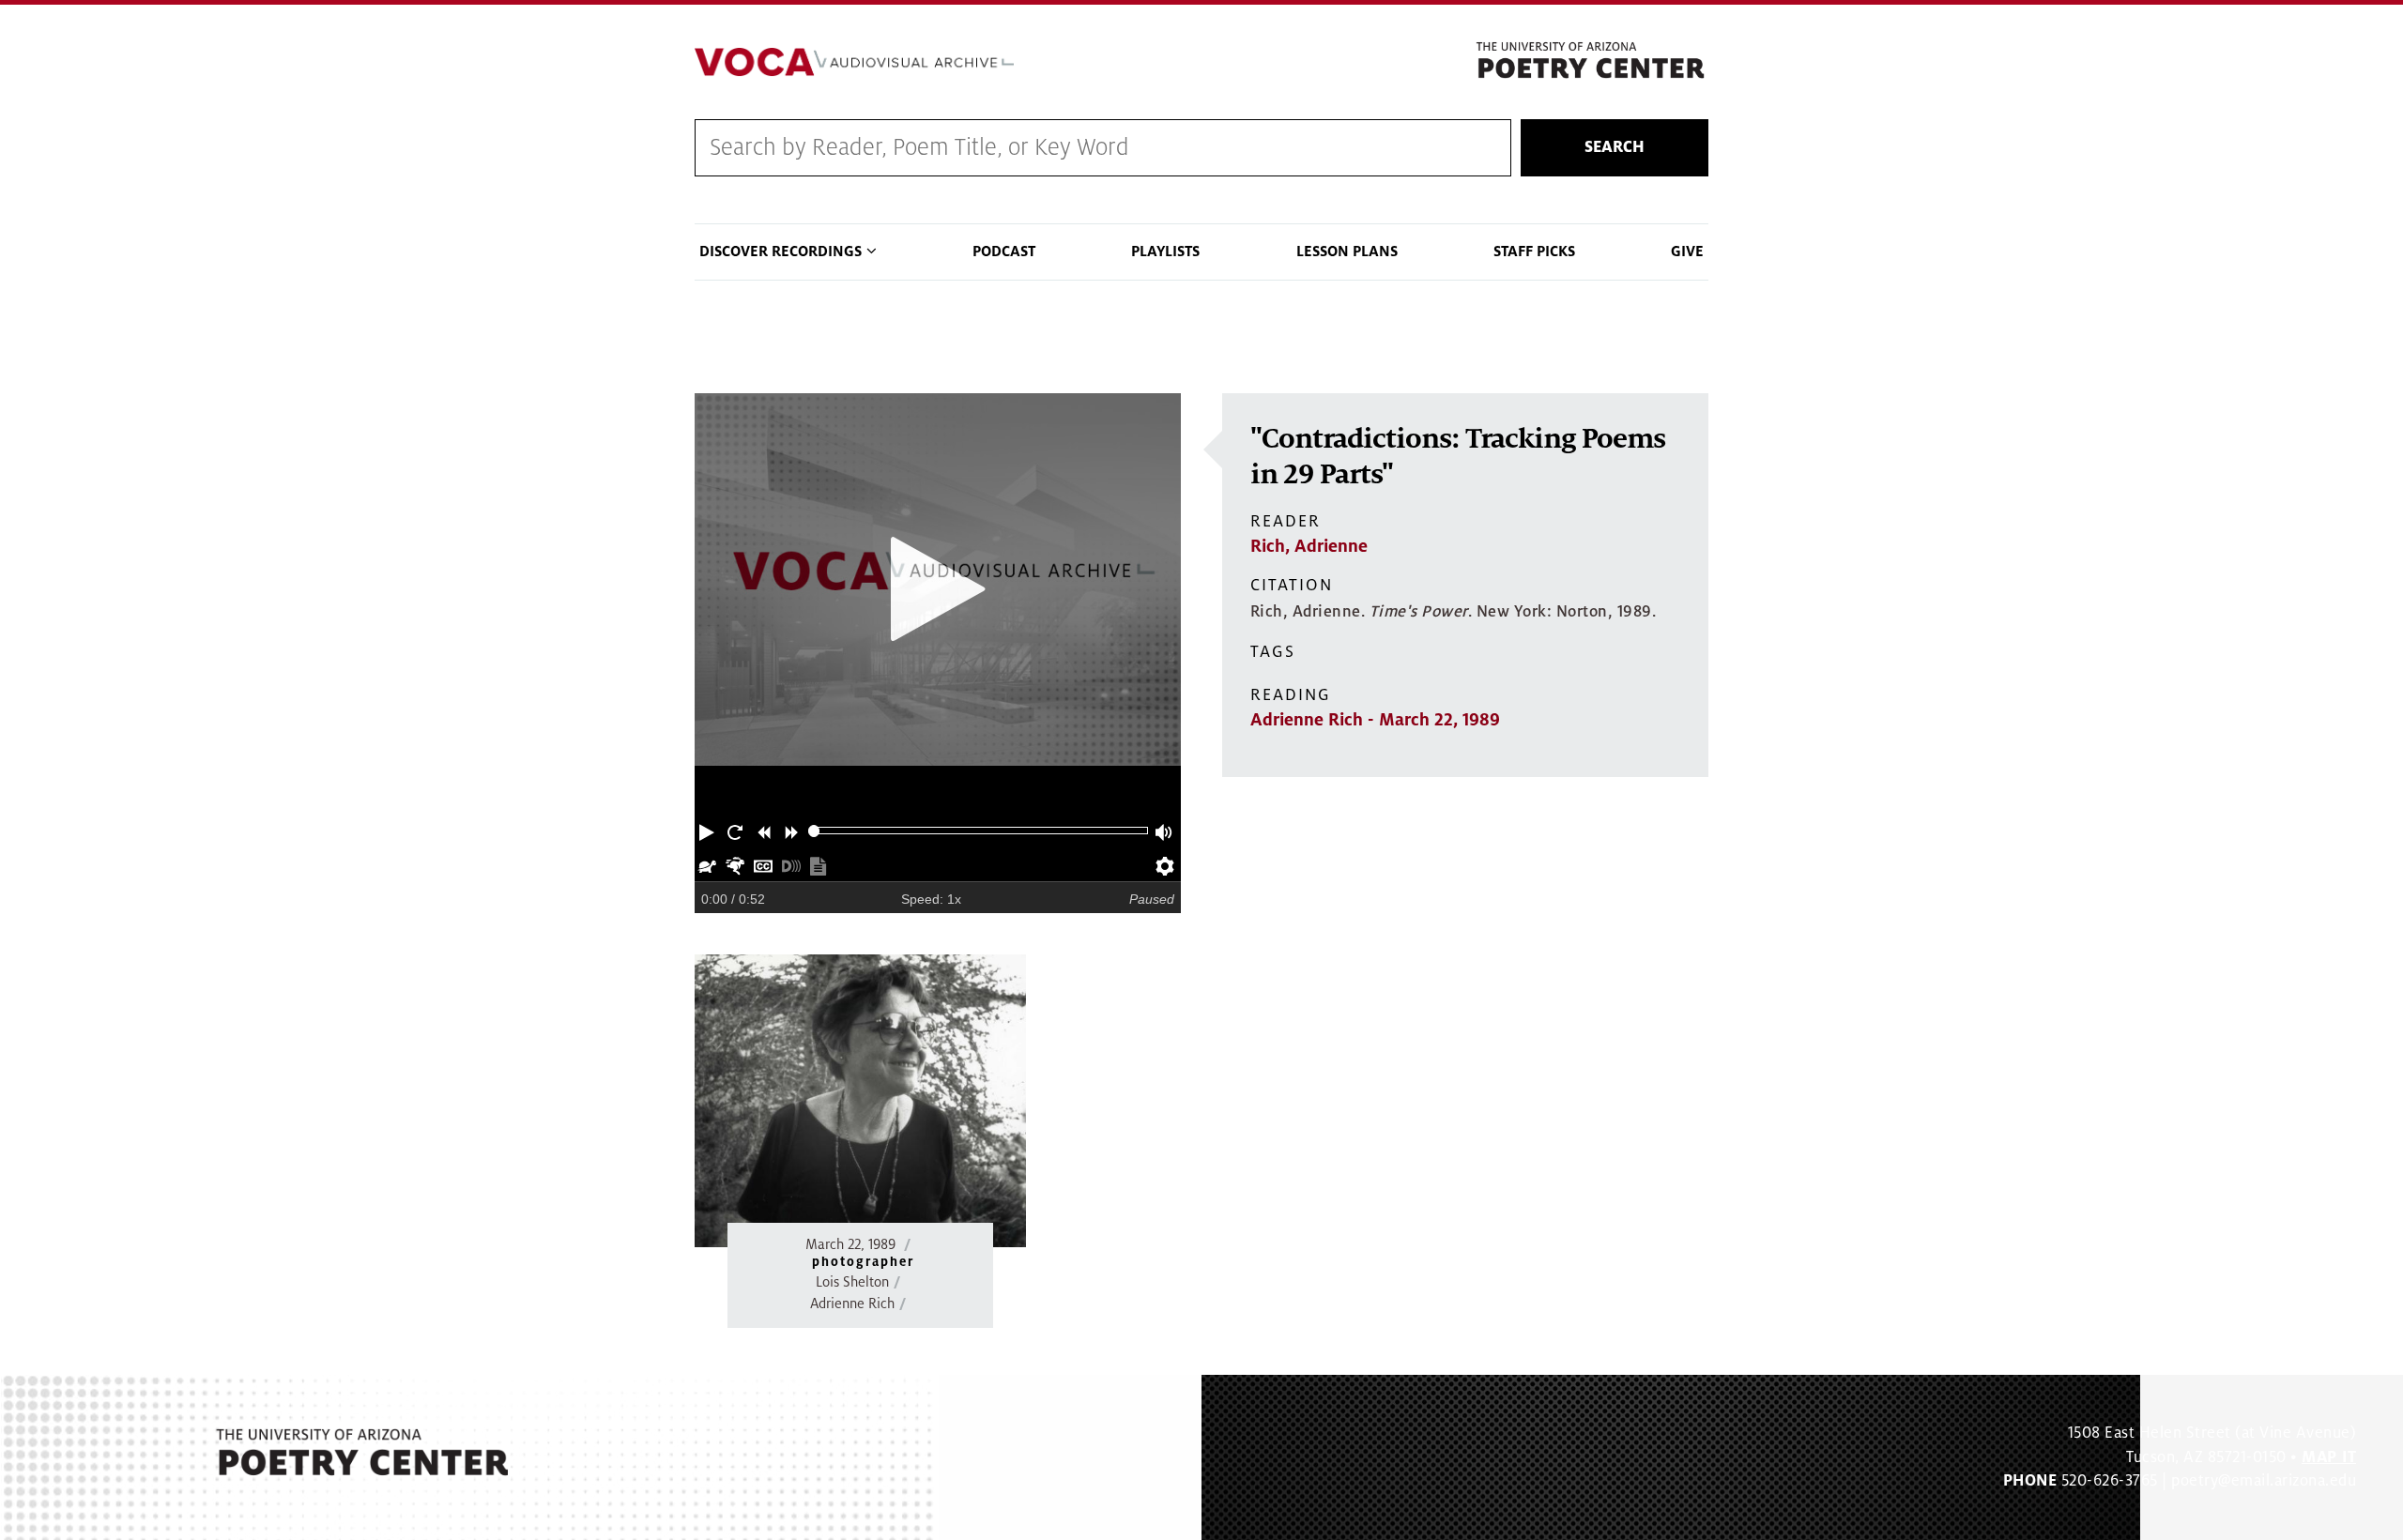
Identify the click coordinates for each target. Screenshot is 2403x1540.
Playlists (1165, 252)
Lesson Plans (1347, 252)
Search (1615, 147)
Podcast (1004, 252)
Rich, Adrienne (1309, 546)
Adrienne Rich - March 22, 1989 (1375, 720)
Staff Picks (1534, 252)
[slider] (814, 831)
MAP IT (2329, 1457)
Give (1687, 252)
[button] (709, 831)
